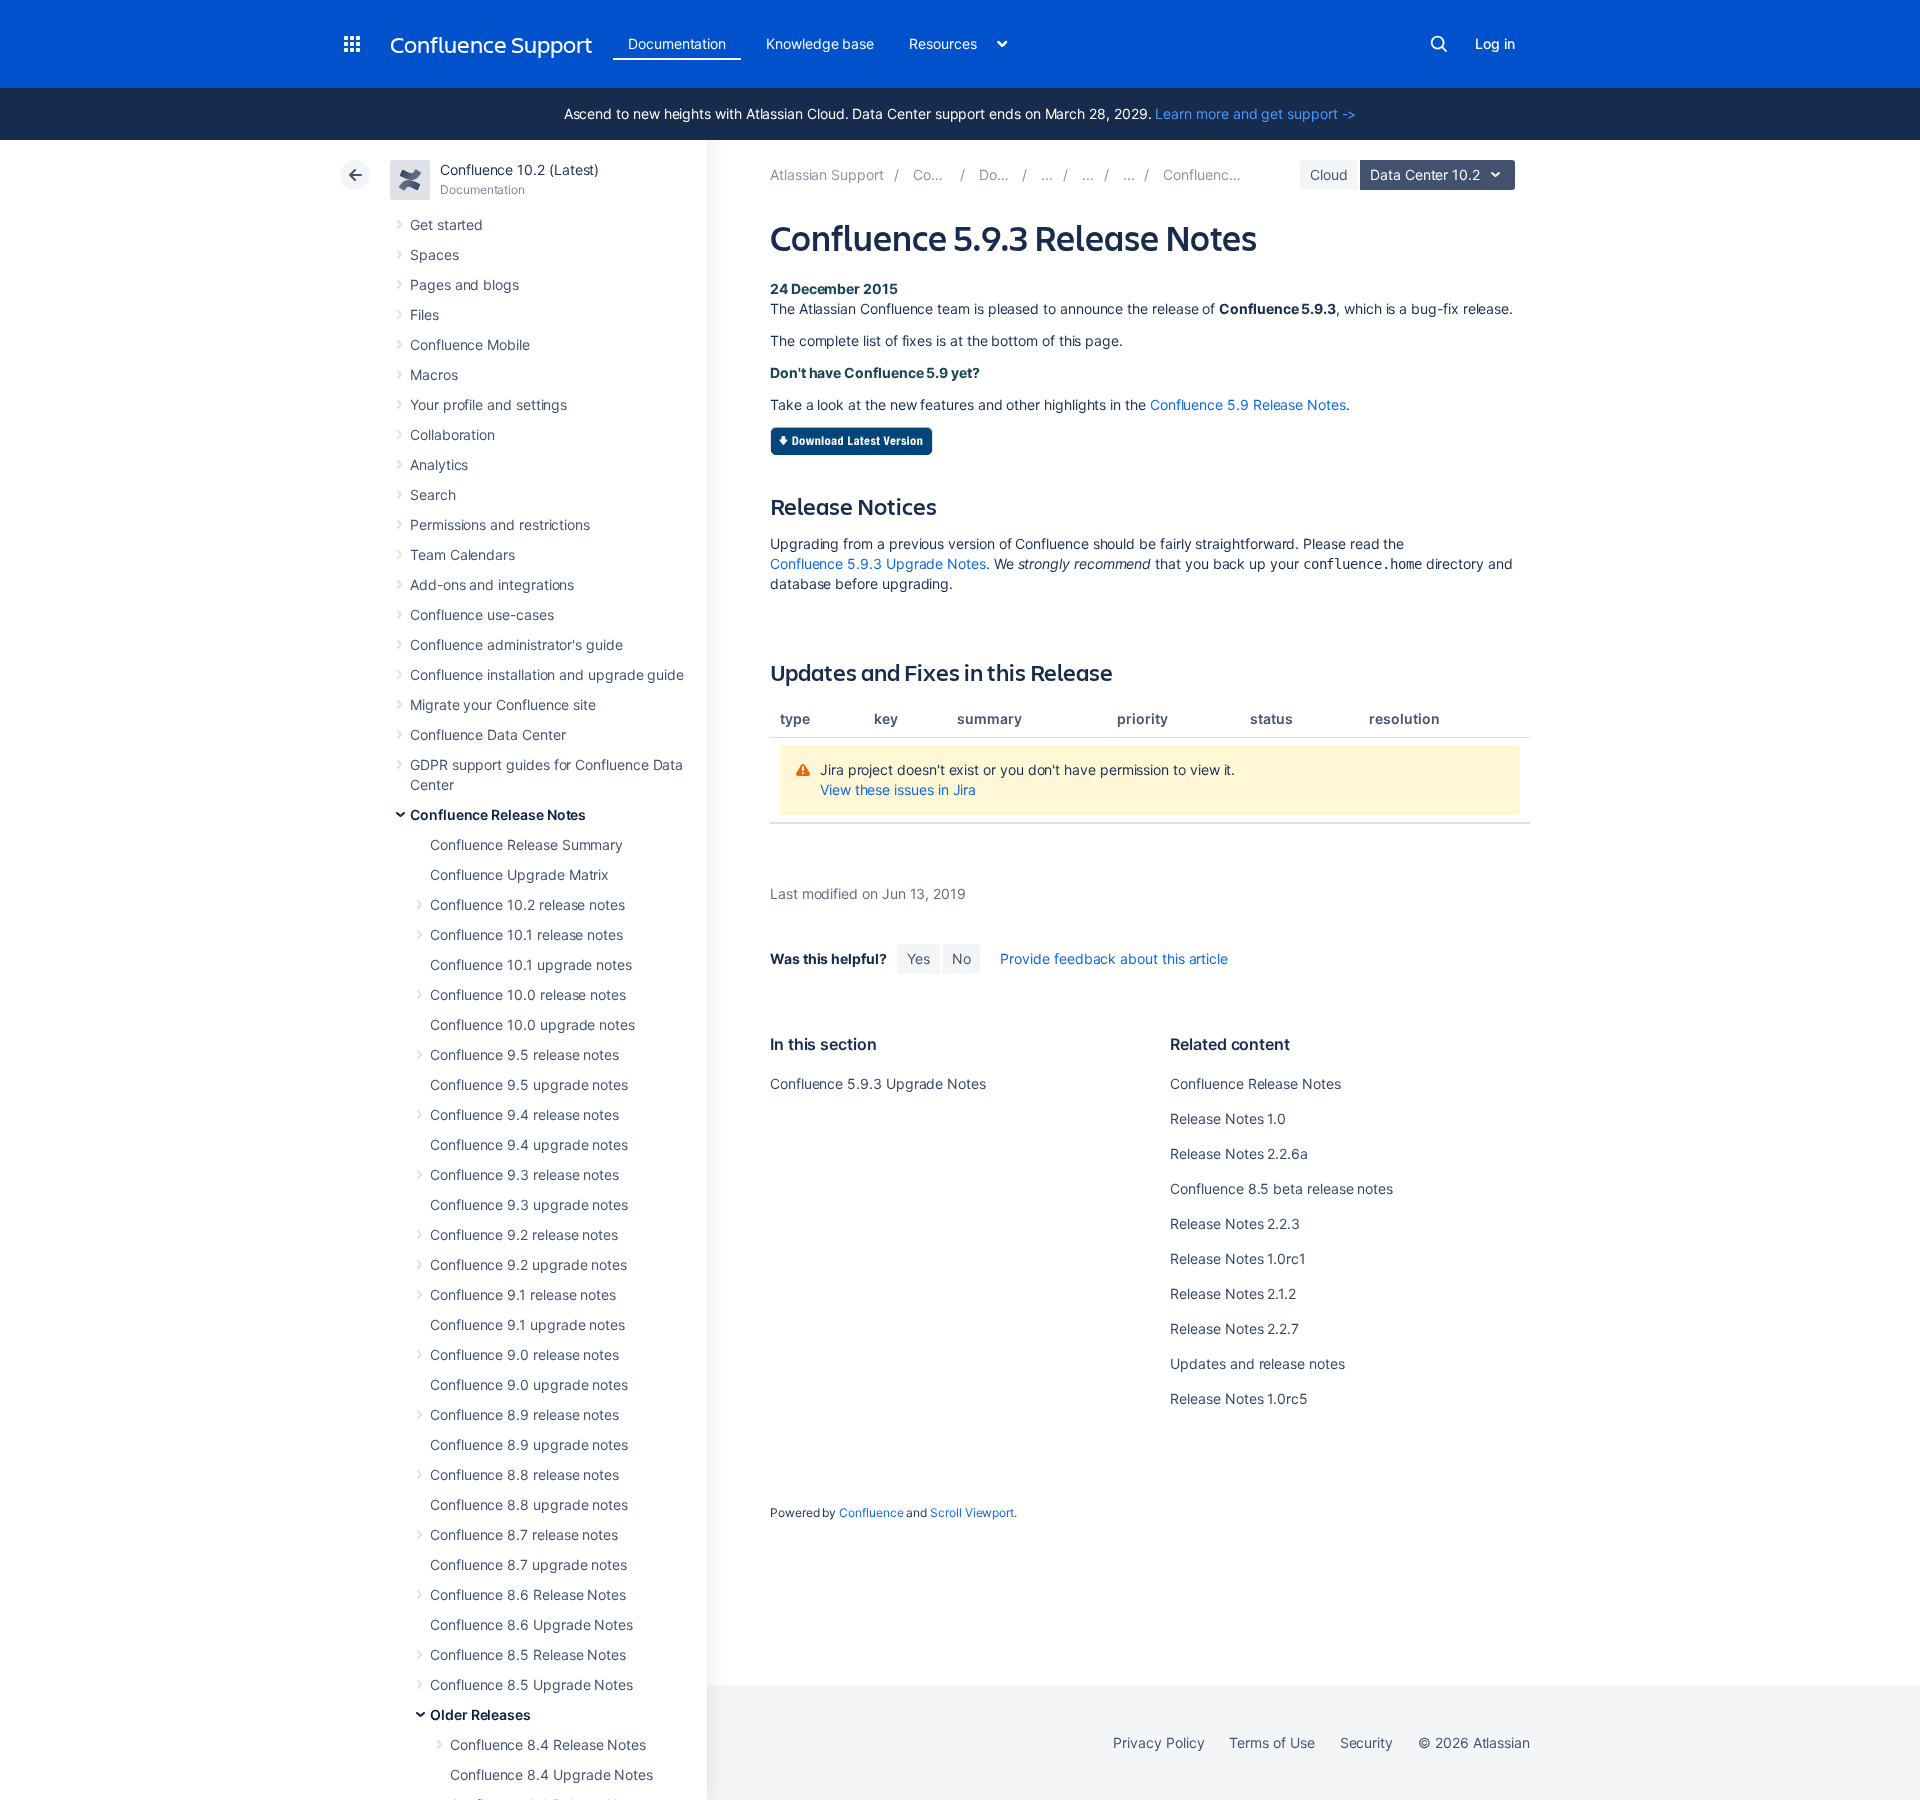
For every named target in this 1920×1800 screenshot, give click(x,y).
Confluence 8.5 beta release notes (1281, 1188)
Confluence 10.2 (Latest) (519, 169)
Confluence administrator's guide (516, 644)
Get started (446, 224)
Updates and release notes (1257, 1363)
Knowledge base (820, 43)
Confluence (871, 1512)
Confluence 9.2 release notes (524, 1234)
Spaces (434, 254)
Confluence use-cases (482, 614)
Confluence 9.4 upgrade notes (529, 1144)
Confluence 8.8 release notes (524, 1474)
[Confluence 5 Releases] (1129, 174)
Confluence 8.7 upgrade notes (528, 1564)
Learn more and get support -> (1255, 113)
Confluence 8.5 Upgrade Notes (531, 1684)
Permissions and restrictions (500, 524)
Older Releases (480, 1714)
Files (424, 314)
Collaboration (452, 434)
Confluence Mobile (470, 344)
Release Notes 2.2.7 (1234, 1328)
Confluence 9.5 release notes (524, 1054)
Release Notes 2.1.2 (1233, 1293)
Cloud (1329, 174)
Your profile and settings (488, 404)
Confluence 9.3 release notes (524, 1174)
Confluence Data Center (487, 734)
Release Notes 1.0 (1228, 1118)
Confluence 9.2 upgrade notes (528, 1264)
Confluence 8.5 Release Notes (528, 1654)
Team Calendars (462, 554)
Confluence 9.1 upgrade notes (527, 1324)
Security (1366, 1742)
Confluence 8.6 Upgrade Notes (531, 1624)
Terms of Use (1271, 1742)
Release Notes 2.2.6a (1239, 1153)
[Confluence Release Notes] (1047, 174)
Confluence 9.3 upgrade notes (529, 1204)
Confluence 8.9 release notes (524, 1414)
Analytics (439, 464)
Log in (1495, 43)
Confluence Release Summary (526, 844)
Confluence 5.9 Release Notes (1248, 404)
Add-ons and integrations (492, 584)
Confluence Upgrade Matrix (519, 874)
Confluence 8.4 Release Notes (548, 1744)
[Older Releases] (1088, 174)
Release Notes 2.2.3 (1235, 1223)
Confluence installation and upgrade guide (547, 674)
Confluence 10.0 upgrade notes (532, 1024)
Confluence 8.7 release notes (524, 1534)
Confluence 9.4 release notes (524, 1114)
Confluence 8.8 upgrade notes (529, 1504)
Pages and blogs (464, 284)
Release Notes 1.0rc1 (1238, 1258)
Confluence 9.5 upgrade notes (529, 1084)
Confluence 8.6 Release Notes (528, 1594)
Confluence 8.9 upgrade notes (529, 1444)
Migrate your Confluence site (503, 704)
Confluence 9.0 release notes (524, 1354)
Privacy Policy (1158, 1742)
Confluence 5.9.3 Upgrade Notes (878, 563)
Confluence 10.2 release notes (527, 904)
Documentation (677, 43)
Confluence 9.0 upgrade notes (529, 1384)
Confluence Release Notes (498, 814)
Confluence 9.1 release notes (523, 1294)
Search (1439, 44)
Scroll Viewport (972, 1512)
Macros (434, 374)
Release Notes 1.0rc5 (1239, 1398)
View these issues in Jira (898, 789)
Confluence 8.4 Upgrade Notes (551, 1774)
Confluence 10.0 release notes (528, 994)
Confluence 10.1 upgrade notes (531, 964)
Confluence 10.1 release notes (526, 934)
